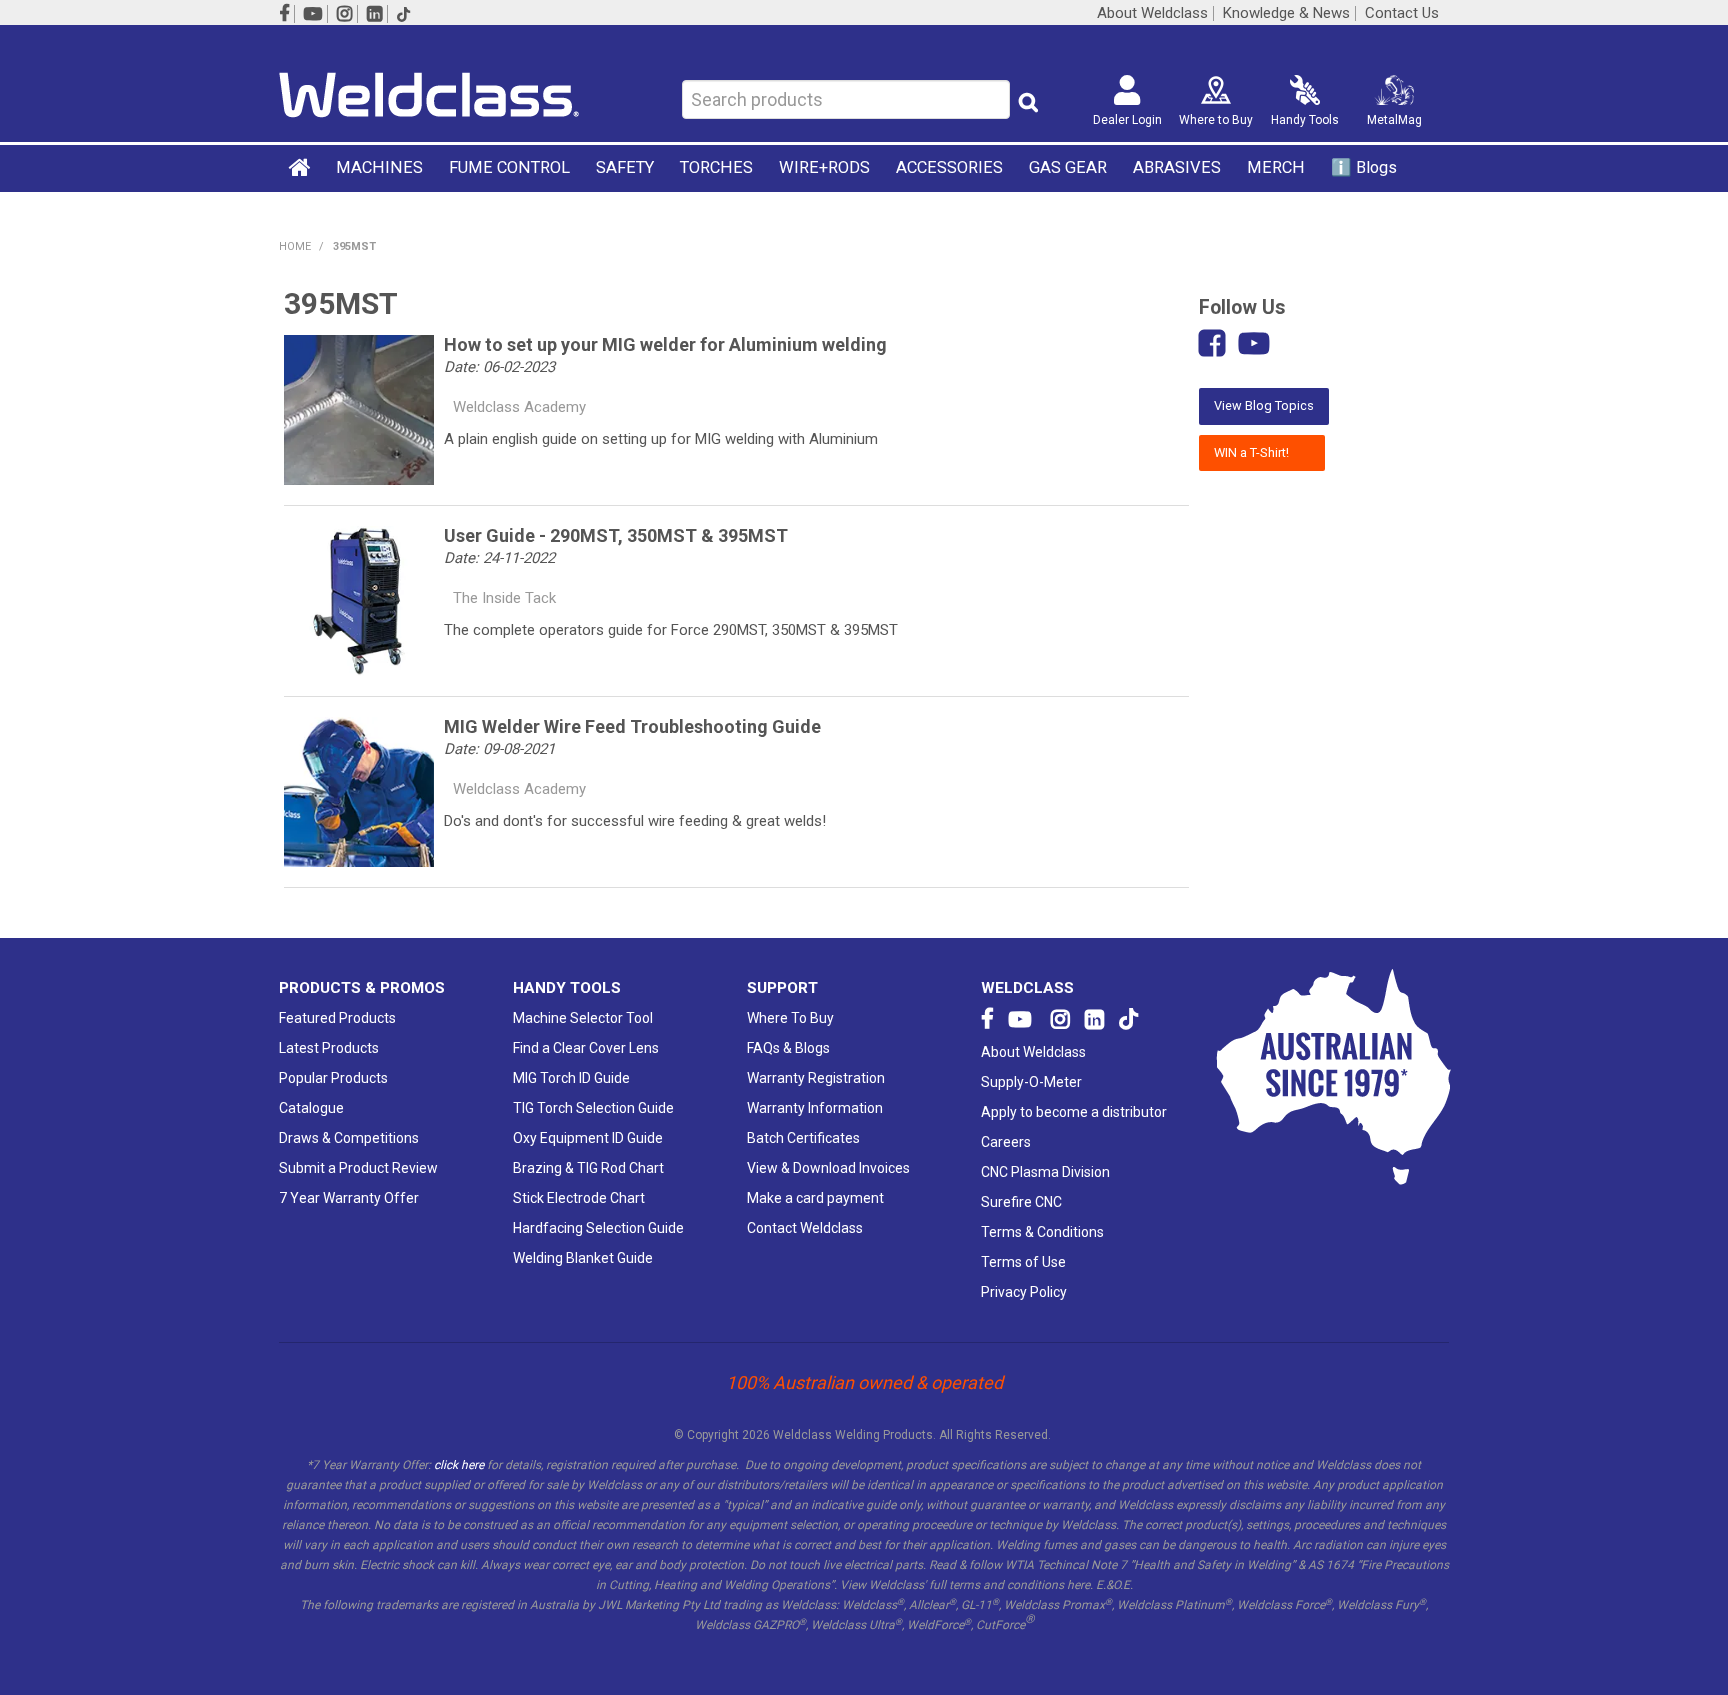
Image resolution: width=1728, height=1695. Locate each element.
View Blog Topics (1264, 405)
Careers (1006, 1142)
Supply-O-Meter (1031, 1082)
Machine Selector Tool (583, 1018)
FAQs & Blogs (788, 1048)
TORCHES (716, 167)
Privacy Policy (1024, 1292)
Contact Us (1402, 13)
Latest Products (329, 1048)
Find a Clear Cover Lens (586, 1048)
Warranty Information (815, 1108)
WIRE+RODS (824, 167)
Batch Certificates (803, 1138)
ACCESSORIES (949, 167)
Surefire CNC (1021, 1202)
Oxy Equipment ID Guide (588, 1138)
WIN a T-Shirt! (1262, 452)
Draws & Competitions (349, 1138)
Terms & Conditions (1042, 1232)
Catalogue (311, 1108)
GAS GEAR (1068, 167)
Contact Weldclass (805, 1228)
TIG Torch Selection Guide (593, 1108)
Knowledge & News (1286, 13)
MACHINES (379, 167)
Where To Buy (790, 1018)
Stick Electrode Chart (579, 1198)
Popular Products (333, 1078)
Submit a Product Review (358, 1168)
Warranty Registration (816, 1078)
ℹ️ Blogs (1364, 167)
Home (301, 167)
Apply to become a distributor (1074, 1112)
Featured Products (337, 1018)
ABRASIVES (1177, 167)
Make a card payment (815, 1198)
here (1078, 1585)
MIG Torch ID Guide (571, 1078)
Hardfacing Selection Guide (598, 1228)
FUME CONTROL (509, 167)
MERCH (1276, 167)
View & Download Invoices (828, 1168)
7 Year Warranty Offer (349, 1198)
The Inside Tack (504, 598)
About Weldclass (1152, 13)
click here (459, 1465)
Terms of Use (1023, 1262)
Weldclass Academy (519, 407)
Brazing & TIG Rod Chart (588, 1168)
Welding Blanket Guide (583, 1258)
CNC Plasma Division (1045, 1172)
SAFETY (625, 167)
